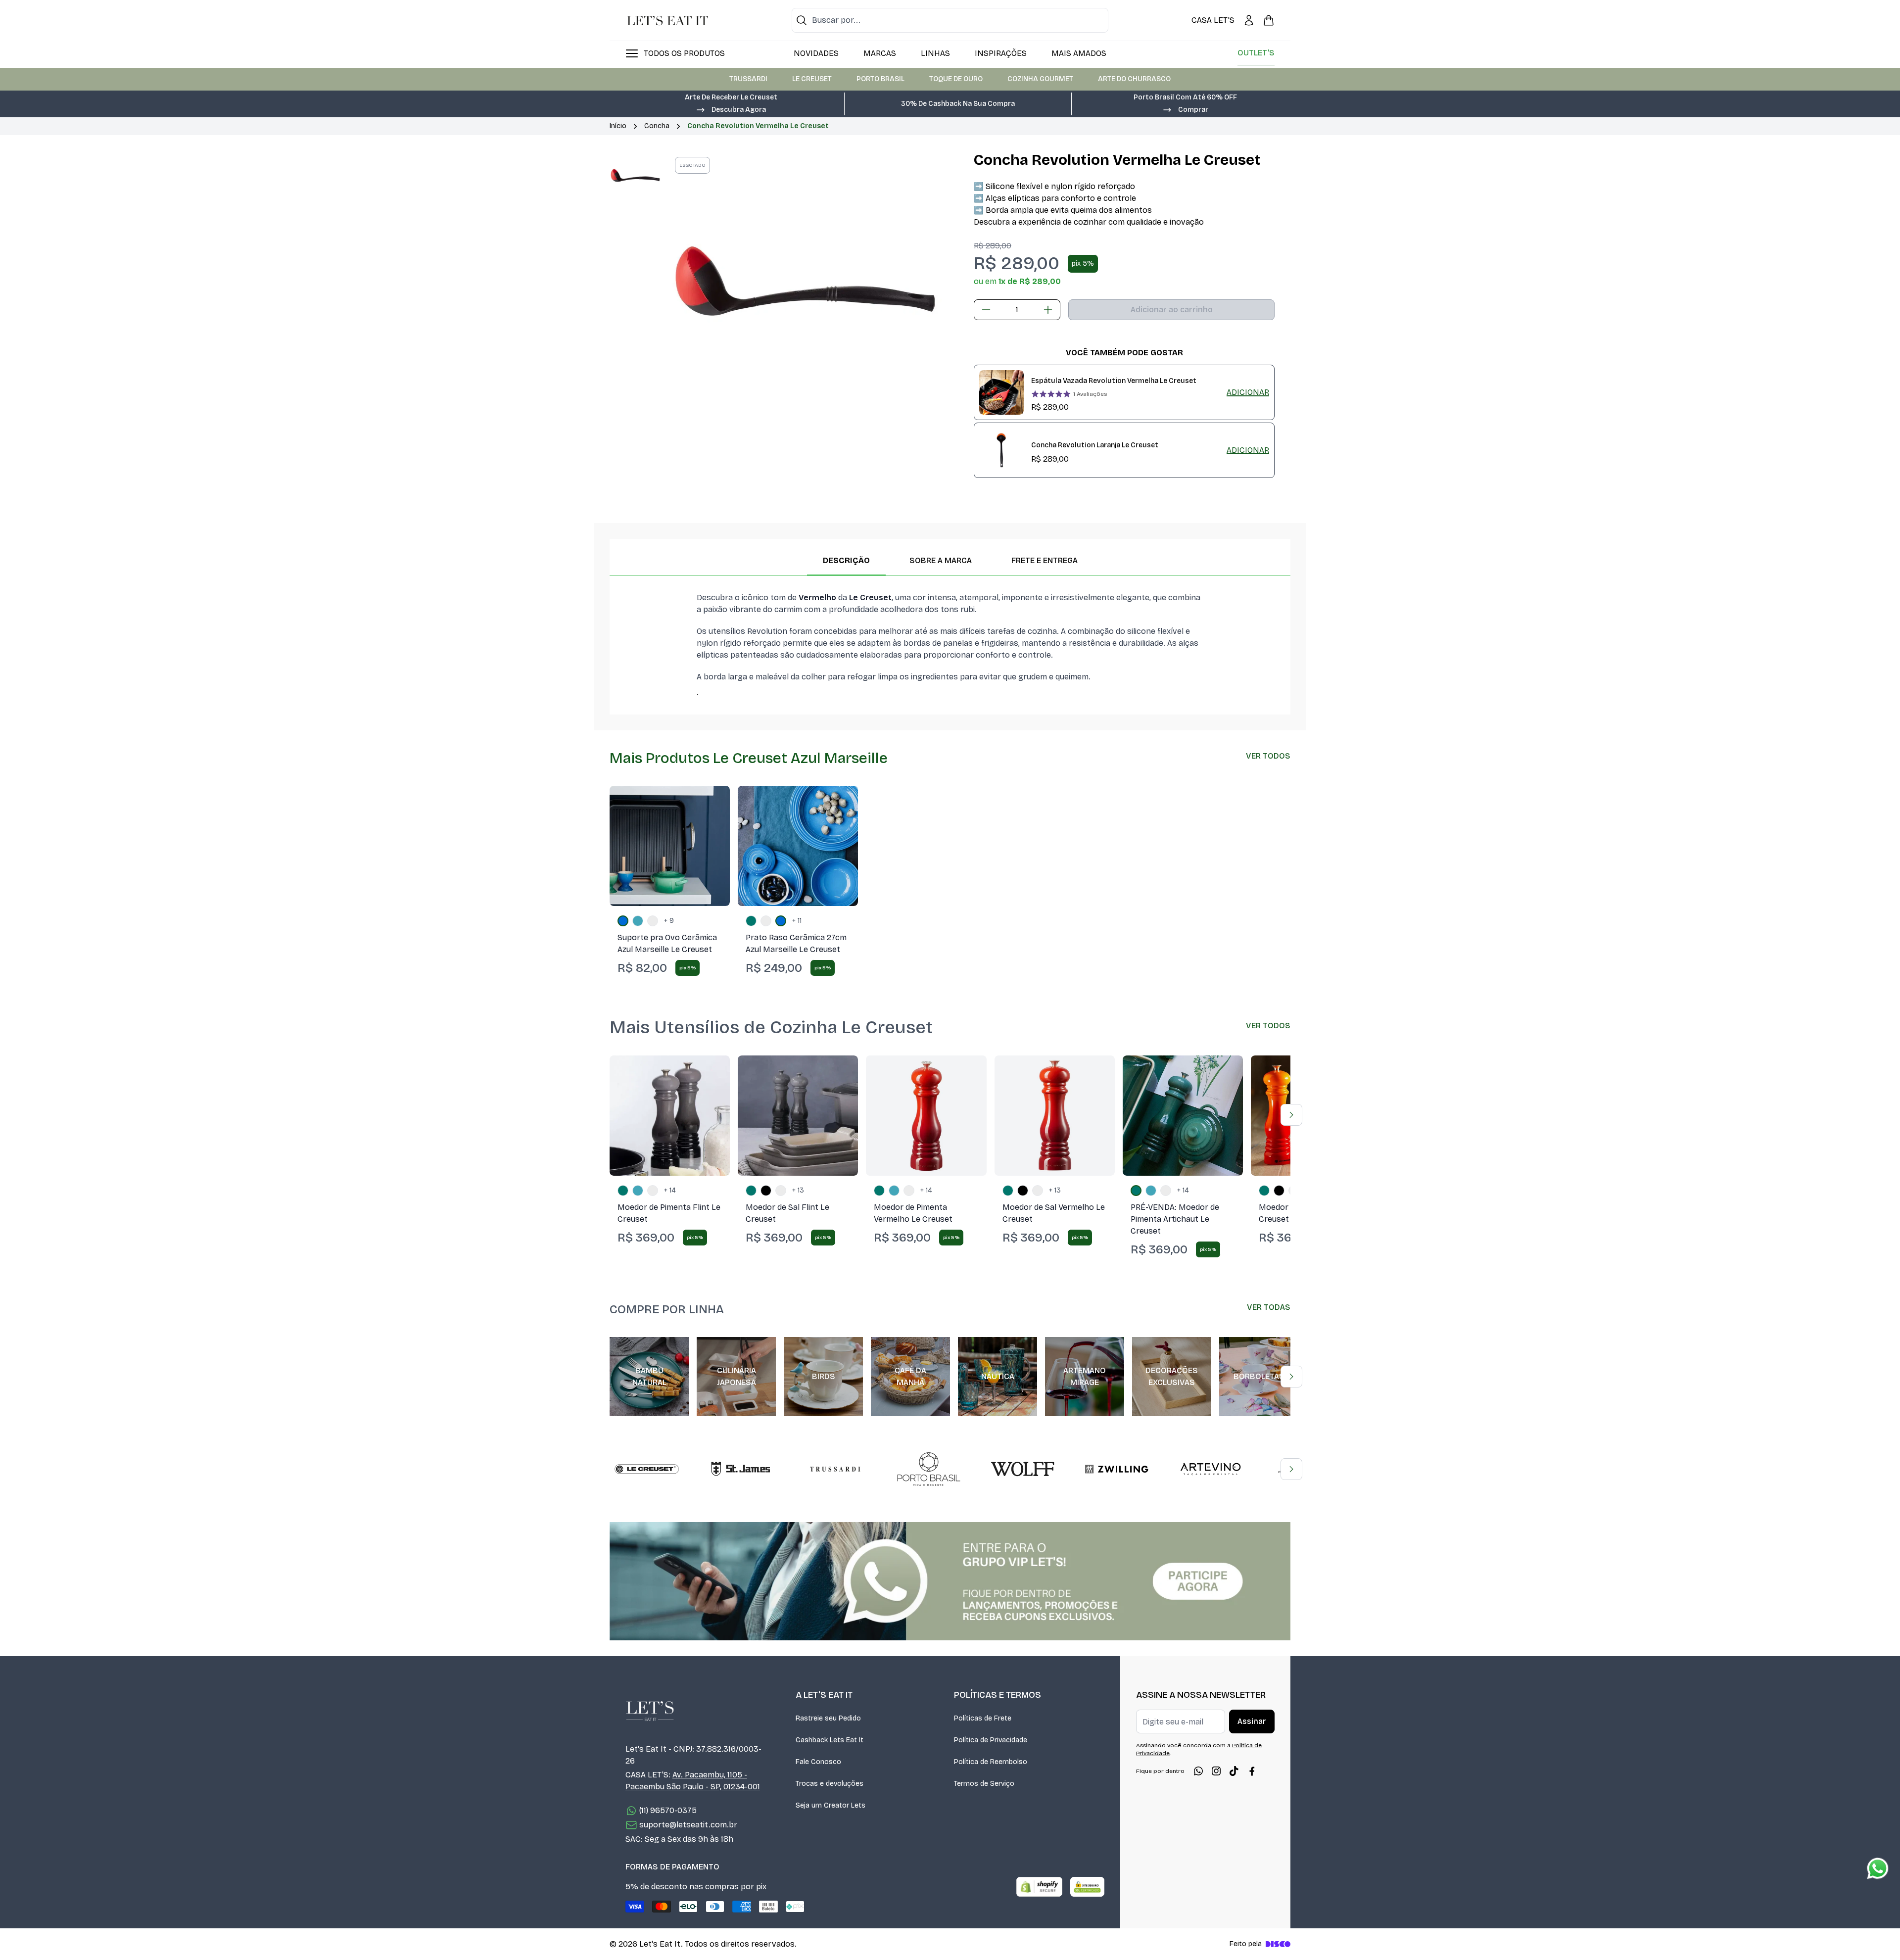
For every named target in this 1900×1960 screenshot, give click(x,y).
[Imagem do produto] (670, 846)
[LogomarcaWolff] (1023, 1469)
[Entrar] (1249, 20)
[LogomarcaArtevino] (1211, 1469)
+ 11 (797, 921)
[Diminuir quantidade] (986, 310)
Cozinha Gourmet (1040, 79)
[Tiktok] (1234, 1771)
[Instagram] (1216, 1771)
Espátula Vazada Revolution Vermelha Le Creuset (1114, 381)
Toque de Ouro (956, 79)
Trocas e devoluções (830, 1784)
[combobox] (950, 20)
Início (618, 126)
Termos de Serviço (984, 1784)
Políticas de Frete (983, 1718)
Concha (657, 126)
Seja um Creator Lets (831, 1805)
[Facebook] (1252, 1771)
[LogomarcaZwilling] (1117, 1469)
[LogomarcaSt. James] (741, 1469)
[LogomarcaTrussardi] (835, 1469)
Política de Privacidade (991, 1740)
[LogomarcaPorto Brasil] (929, 1469)
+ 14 (670, 1190)
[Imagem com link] (950, 1581)
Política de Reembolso (991, 1762)
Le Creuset (812, 79)
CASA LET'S (1213, 20)
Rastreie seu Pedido (828, 1718)
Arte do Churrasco (1134, 79)
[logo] (667, 20)
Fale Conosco (818, 1762)
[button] (731, 109)
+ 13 (798, 1190)
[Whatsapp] (1198, 1771)
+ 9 (669, 921)
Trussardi (748, 79)
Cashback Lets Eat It (830, 1740)
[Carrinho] (1269, 20)
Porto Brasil (880, 79)
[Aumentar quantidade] (1048, 310)
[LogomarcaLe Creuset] (647, 1469)
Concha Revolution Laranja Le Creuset (1095, 445)
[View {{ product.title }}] (1001, 392)
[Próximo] (1291, 1115)
